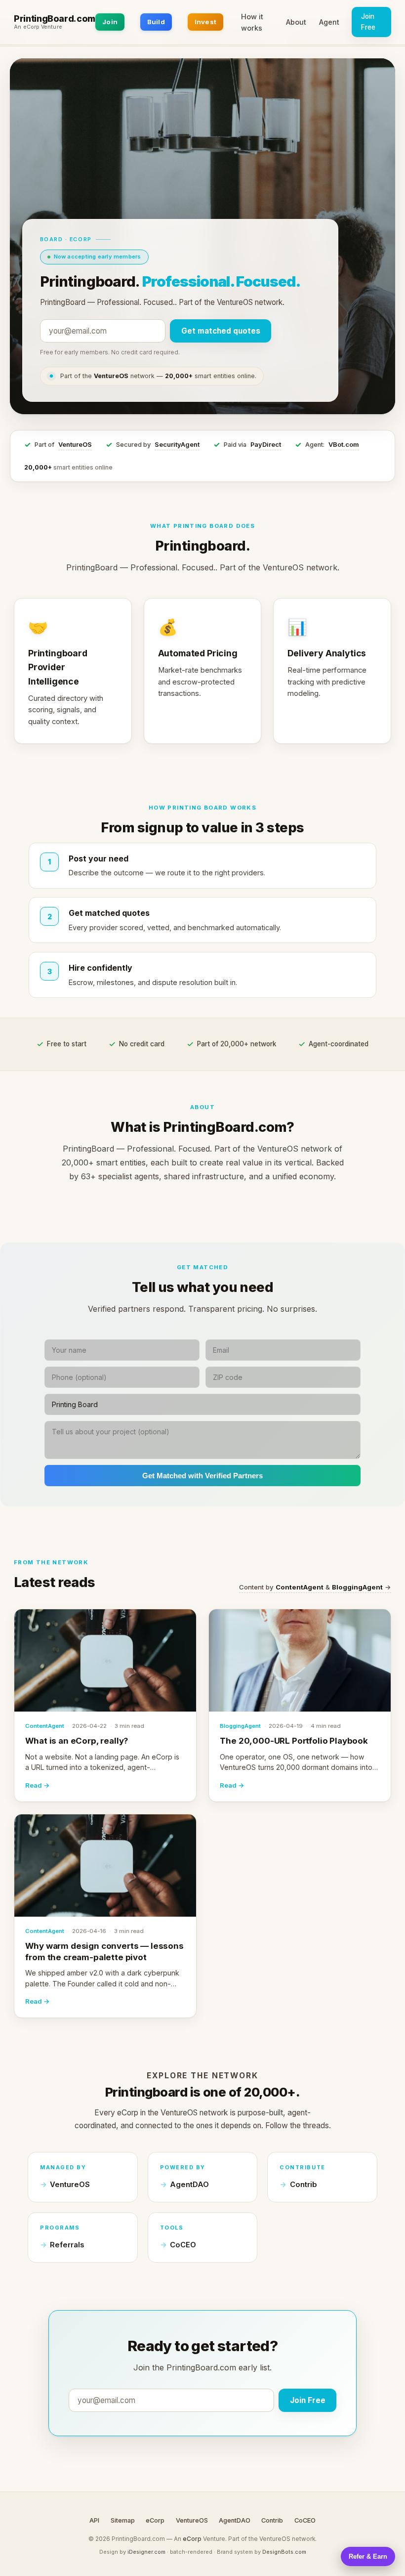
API (94, 2520)
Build (156, 22)
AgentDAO (189, 2185)
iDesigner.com (146, 2552)
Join (110, 22)
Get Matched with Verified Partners (202, 1476)
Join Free (368, 22)
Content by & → (315, 1587)
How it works (252, 22)
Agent (329, 22)
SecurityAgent (177, 445)
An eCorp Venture (38, 27)
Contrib (304, 2185)
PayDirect (266, 445)
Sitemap (123, 2520)
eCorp (155, 2520)
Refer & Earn (368, 2556)
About (296, 22)
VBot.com (344, 445)
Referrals (67, 2245)
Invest (206, 22)
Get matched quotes (221, 331)
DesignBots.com (284, 2552)
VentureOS (75, 445)
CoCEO (183, 2245)
